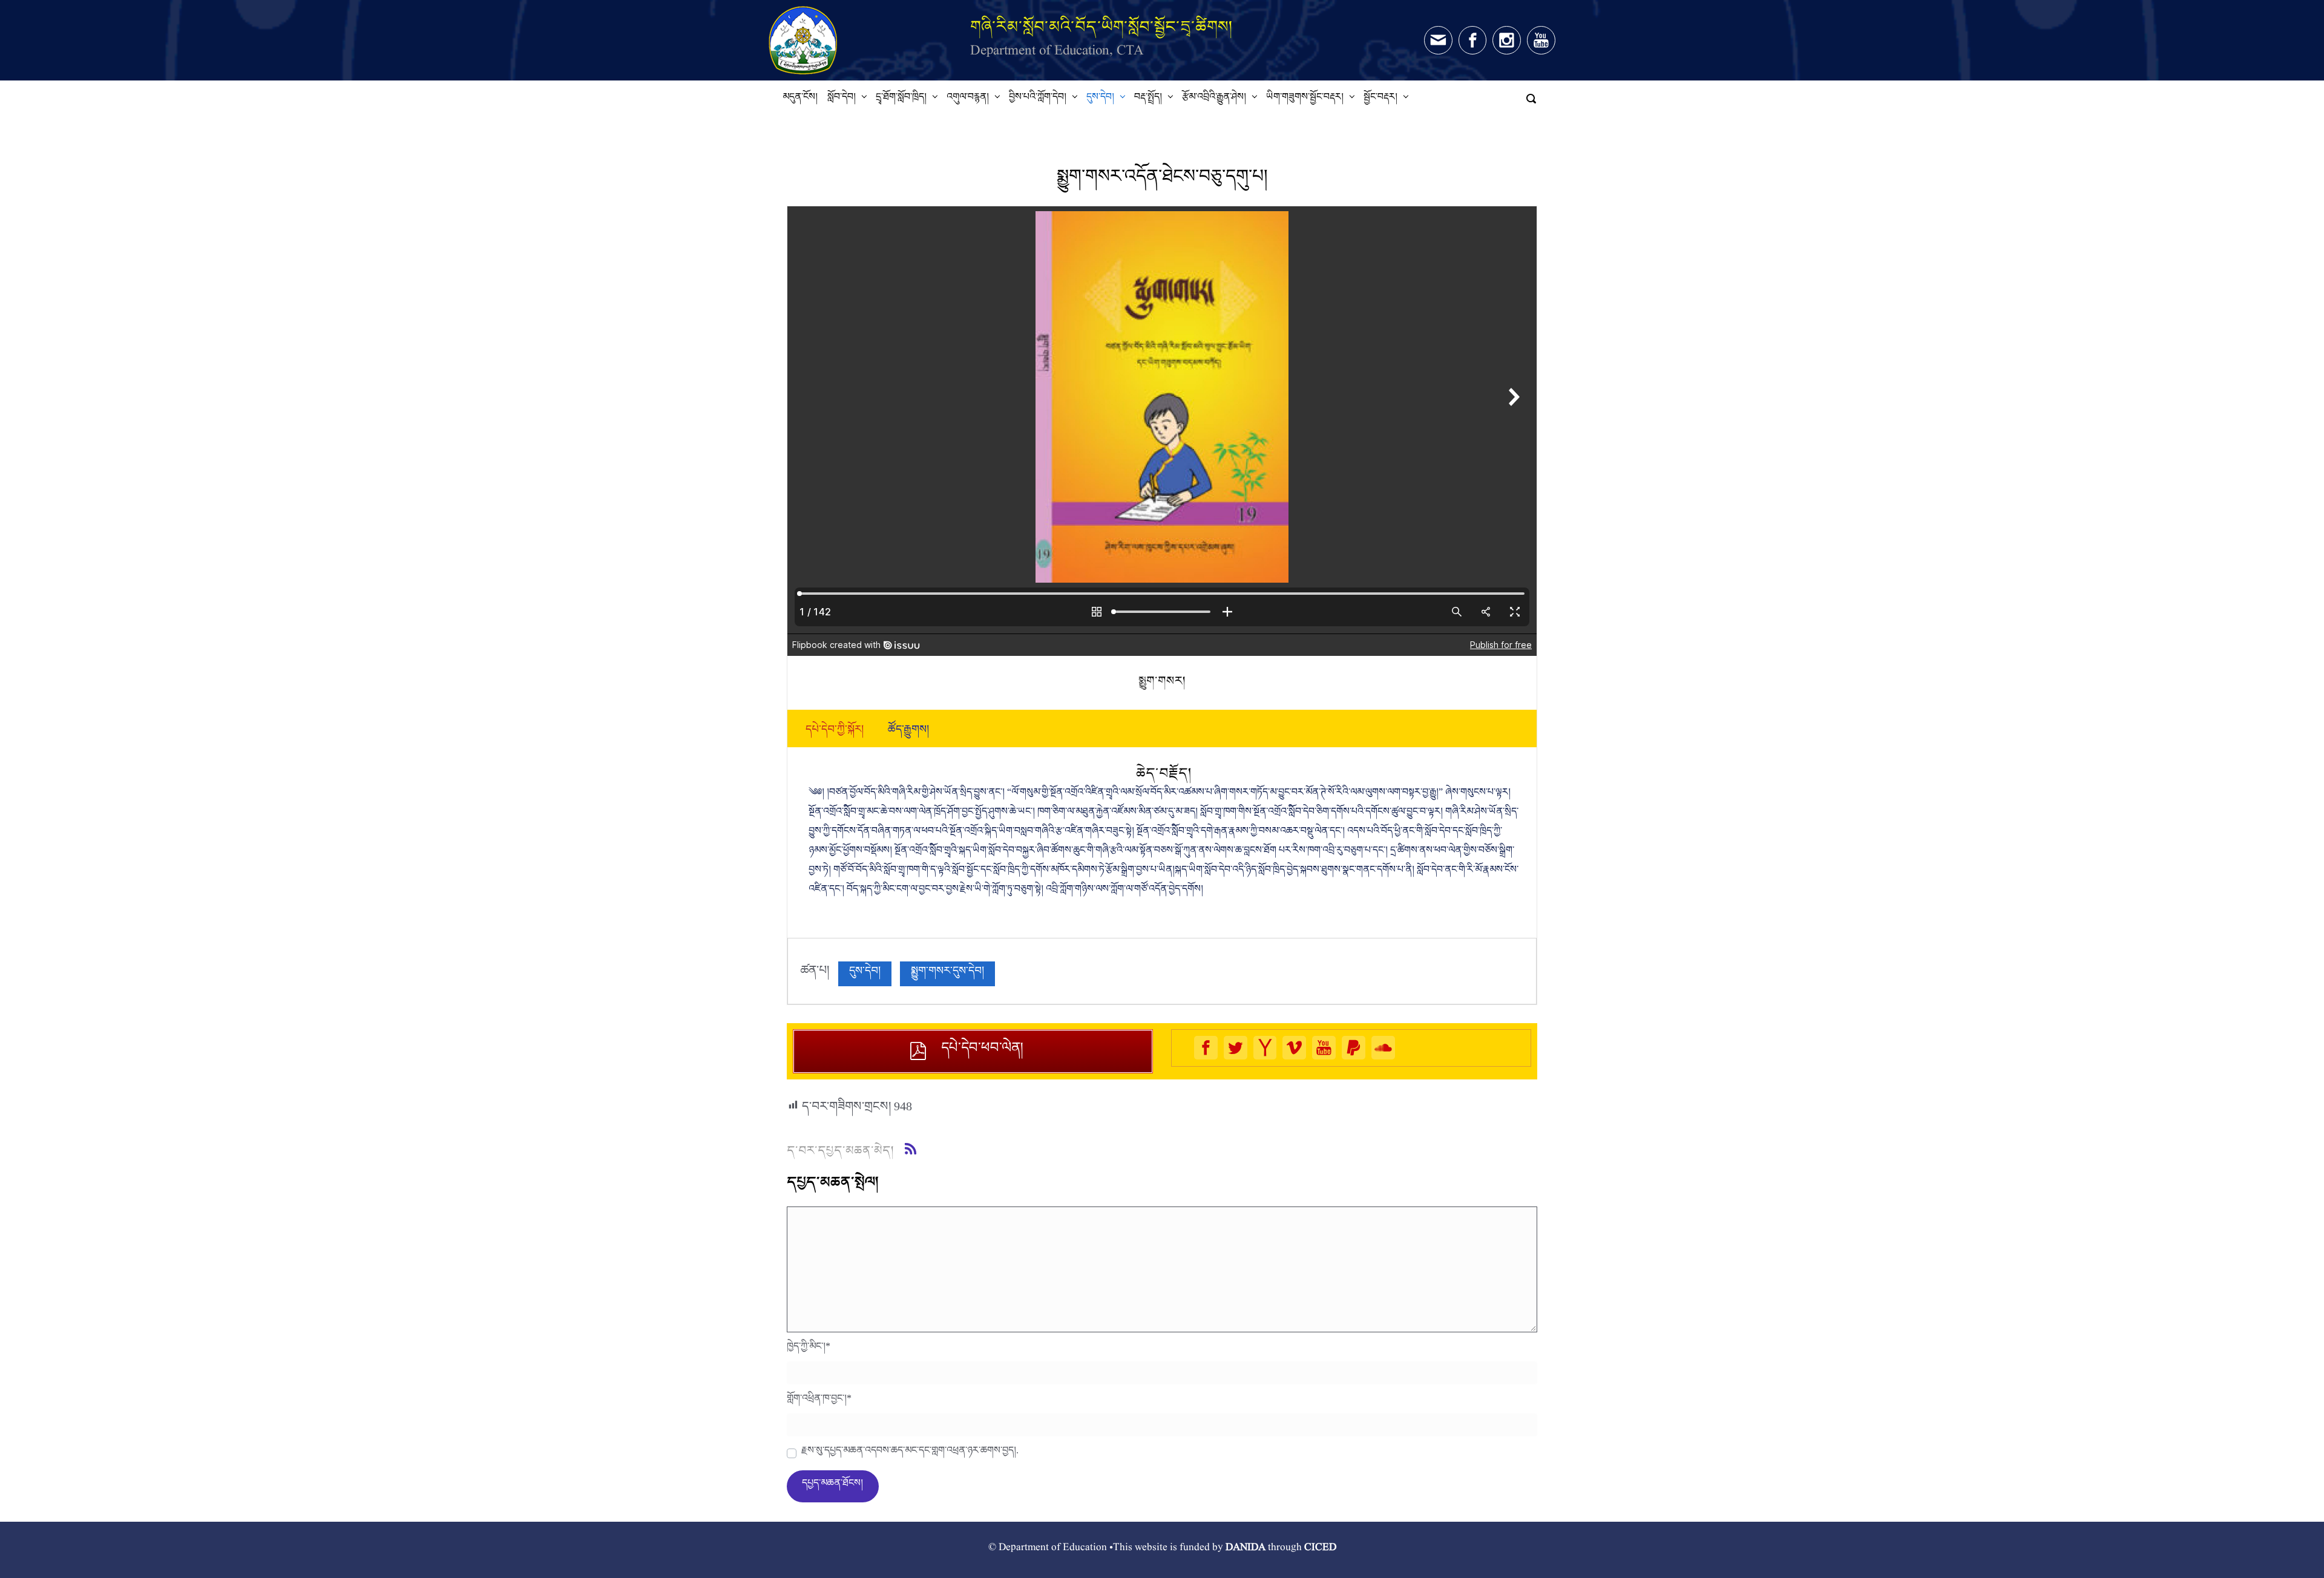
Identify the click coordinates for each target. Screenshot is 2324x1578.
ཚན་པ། (815, 974)
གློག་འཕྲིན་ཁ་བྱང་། (819, 1401)
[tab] (835, 732)
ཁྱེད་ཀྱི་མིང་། (809, 1349)
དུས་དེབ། (865, 974)
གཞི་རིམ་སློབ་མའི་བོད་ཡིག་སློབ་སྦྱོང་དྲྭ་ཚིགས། (1101, 26)
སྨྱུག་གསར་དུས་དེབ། (947, 974)
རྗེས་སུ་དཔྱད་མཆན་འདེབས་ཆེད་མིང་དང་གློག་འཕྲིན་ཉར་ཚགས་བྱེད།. (910, 1453)
